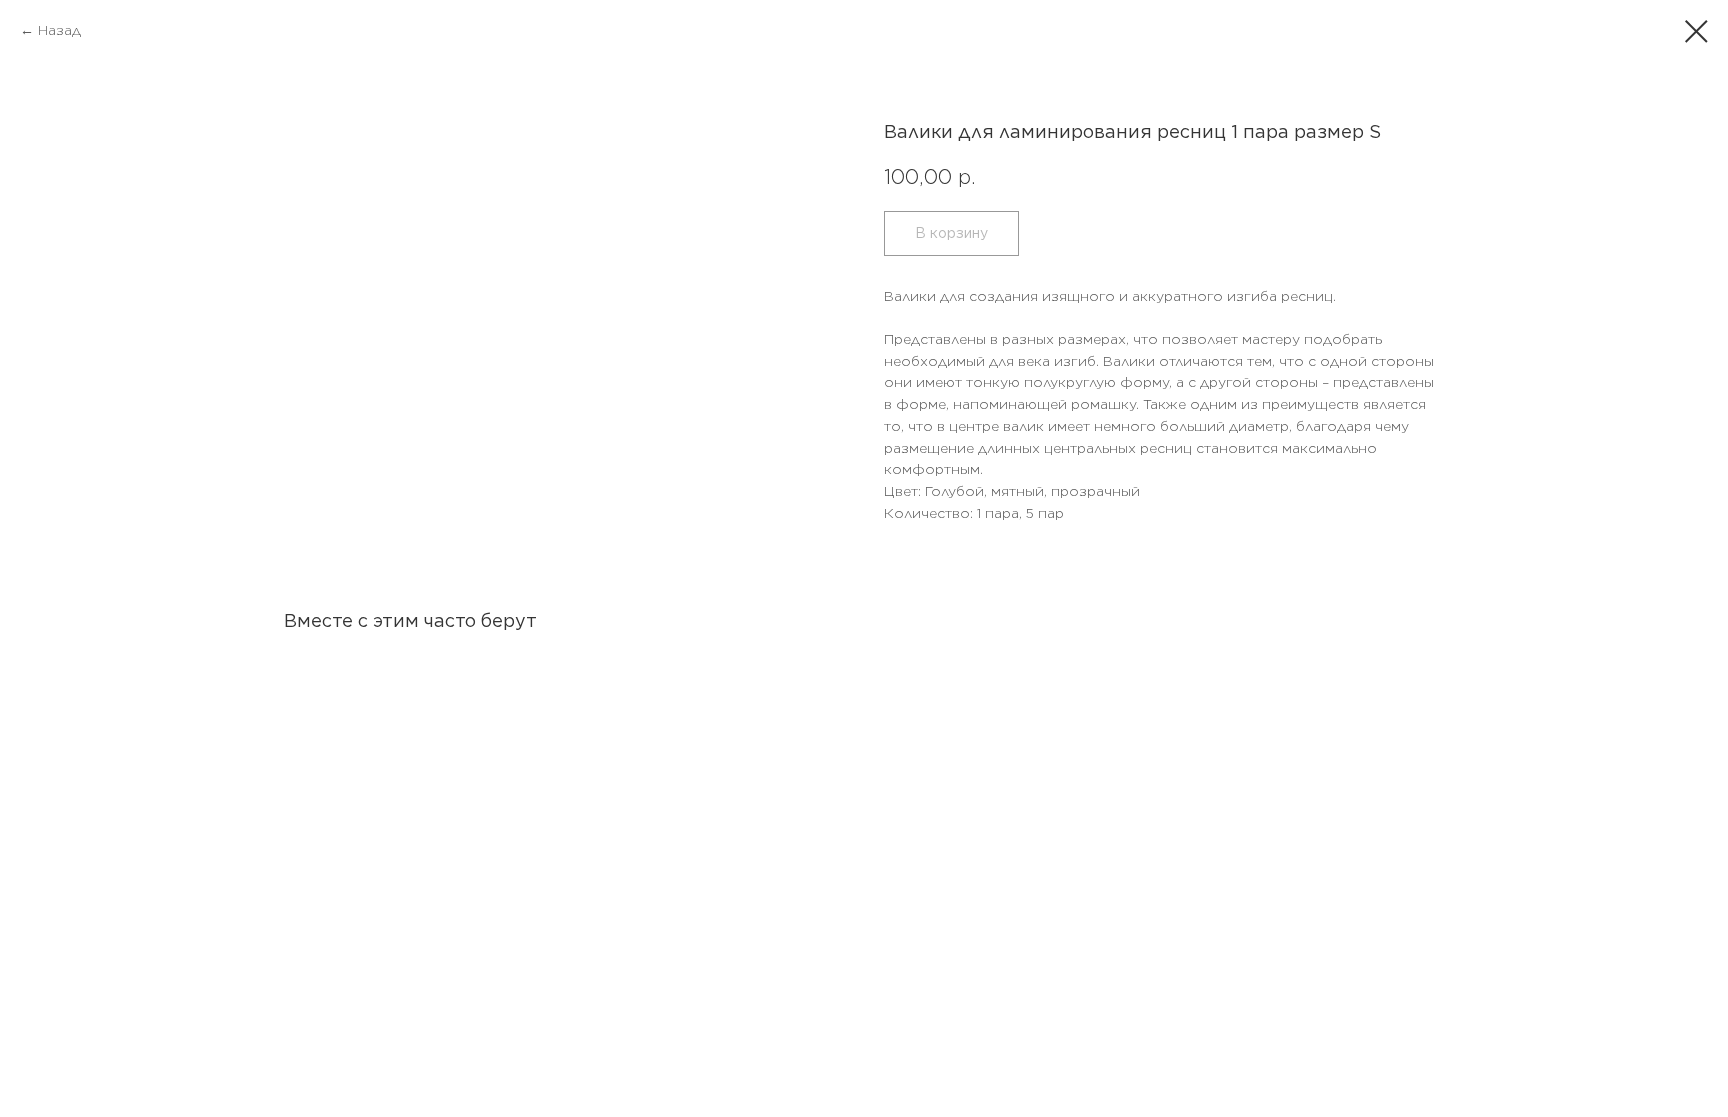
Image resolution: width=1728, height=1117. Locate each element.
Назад (59, 30)
